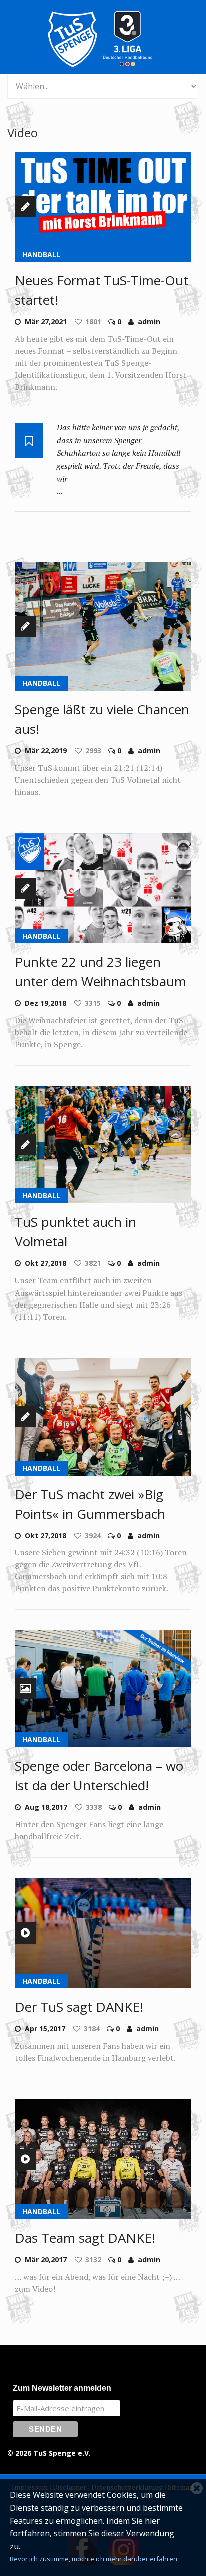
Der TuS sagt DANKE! (79, 2007)
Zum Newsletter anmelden (62, 2388)
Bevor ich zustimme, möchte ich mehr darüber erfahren (94, 2559)
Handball (41, 254)
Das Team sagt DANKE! (85, 2238)
